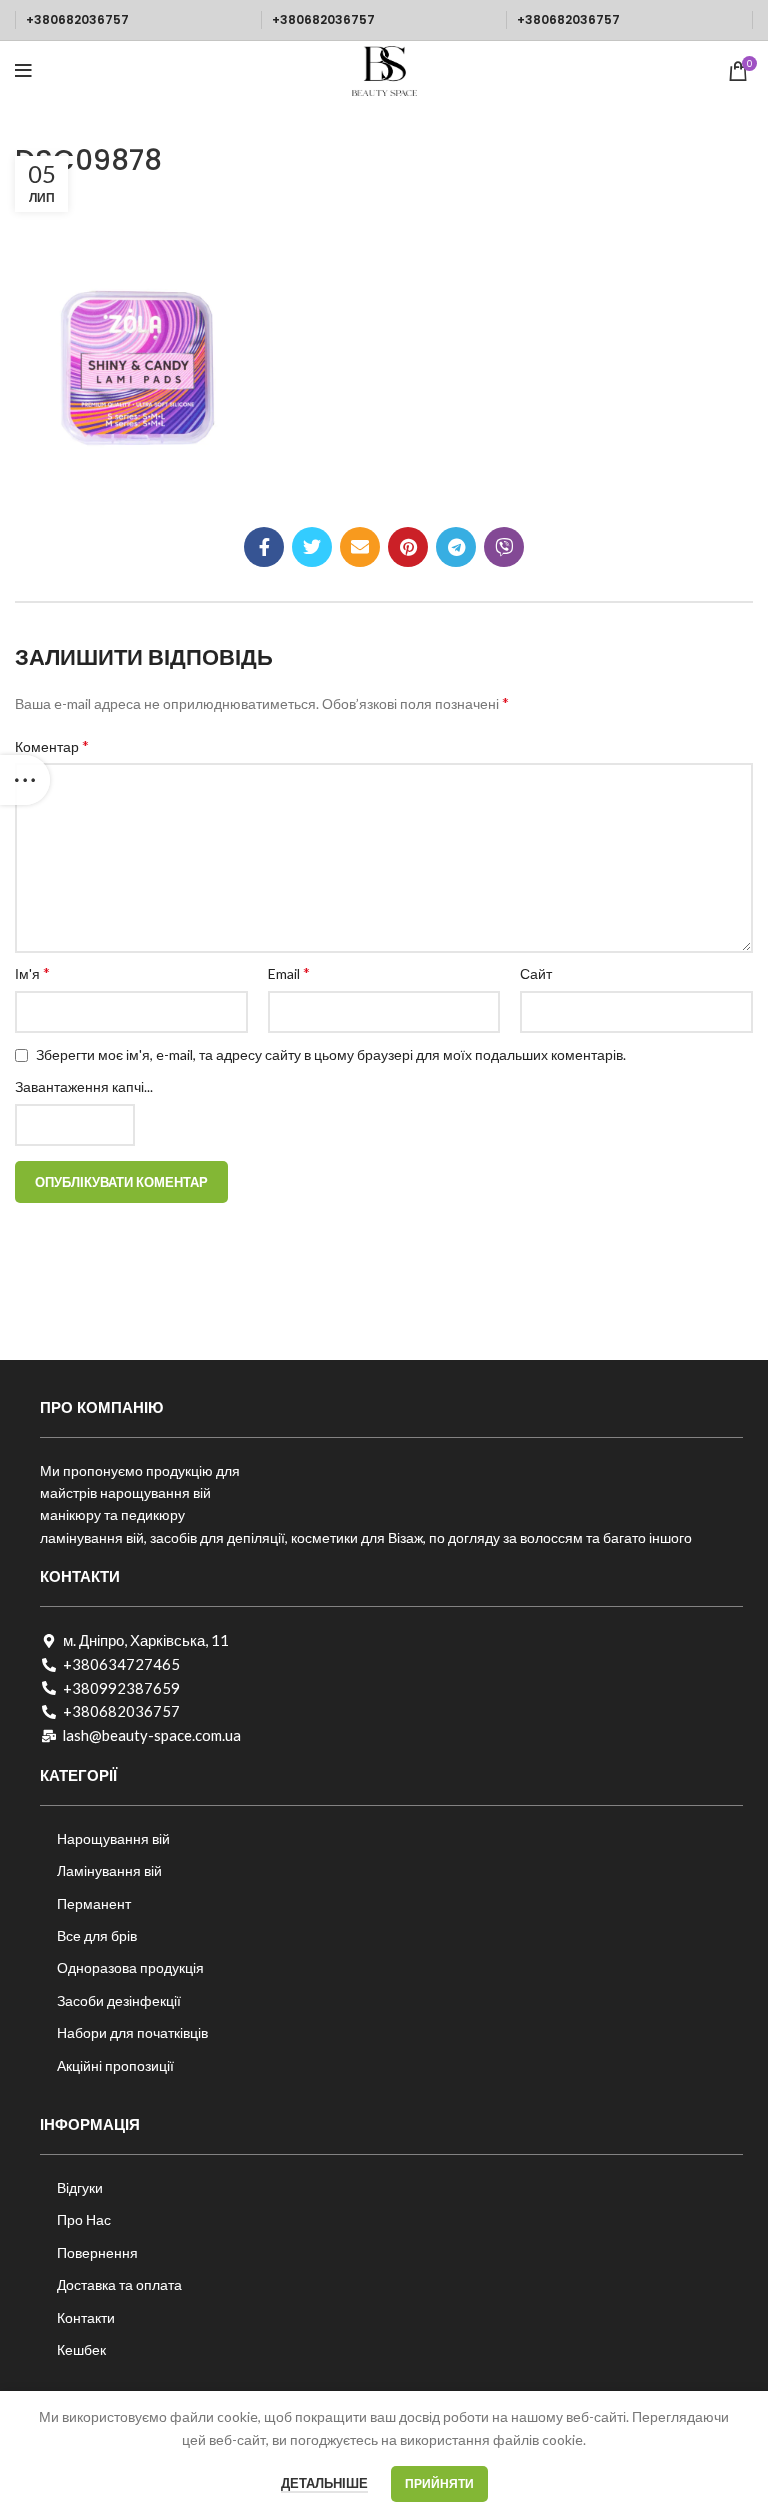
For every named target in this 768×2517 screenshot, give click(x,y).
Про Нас (84, 2219)
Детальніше (324, 2483)
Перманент (94, 1903)
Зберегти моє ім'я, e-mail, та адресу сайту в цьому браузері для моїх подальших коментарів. (331, 1054)
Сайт (536, 973)
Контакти (86, 2317)
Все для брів (97, 1935)
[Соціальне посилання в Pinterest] (408, 547)
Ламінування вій (109, 1870)
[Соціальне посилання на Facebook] (264, 547)
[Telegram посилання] (456, 547)
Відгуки (80, 2187)
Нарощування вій (113, 1838)
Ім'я (32, 972)
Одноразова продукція (130, 1967)
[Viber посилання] (504, 547)
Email (289, 972)
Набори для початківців (132, 2032)
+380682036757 (77, 19)
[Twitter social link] (312, 547)
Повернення (97, 2252)
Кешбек (81, 2349)
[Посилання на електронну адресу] (360, 547)
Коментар (52, 745)
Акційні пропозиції (115, 2065)
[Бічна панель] (25, 780)
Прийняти (439, 2483)
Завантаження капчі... (84, 1086)
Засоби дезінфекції (119, 2000)
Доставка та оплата (119, 2284)
